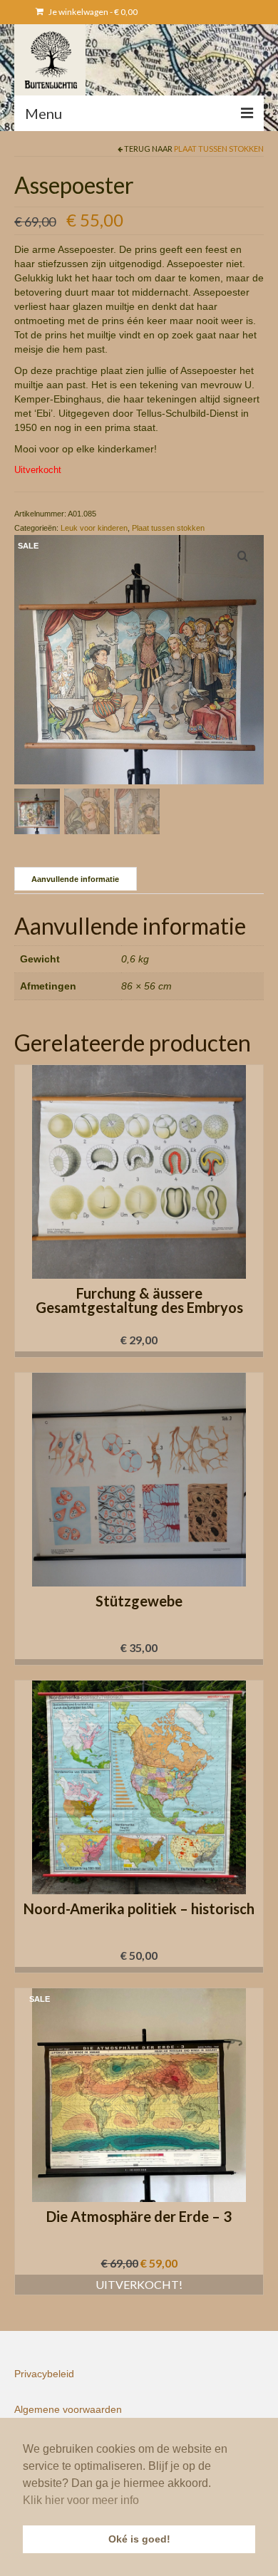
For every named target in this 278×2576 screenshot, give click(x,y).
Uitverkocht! (139, 2284)
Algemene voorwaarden (68, 2409)
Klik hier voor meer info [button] (81, 2500)
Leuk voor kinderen (94, 528)
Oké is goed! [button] (139, 2539)
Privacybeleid (44, 2374)
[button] (139, 1354)
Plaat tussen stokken (219, 149)
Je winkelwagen (92, 12)
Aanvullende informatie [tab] (75, 879)
